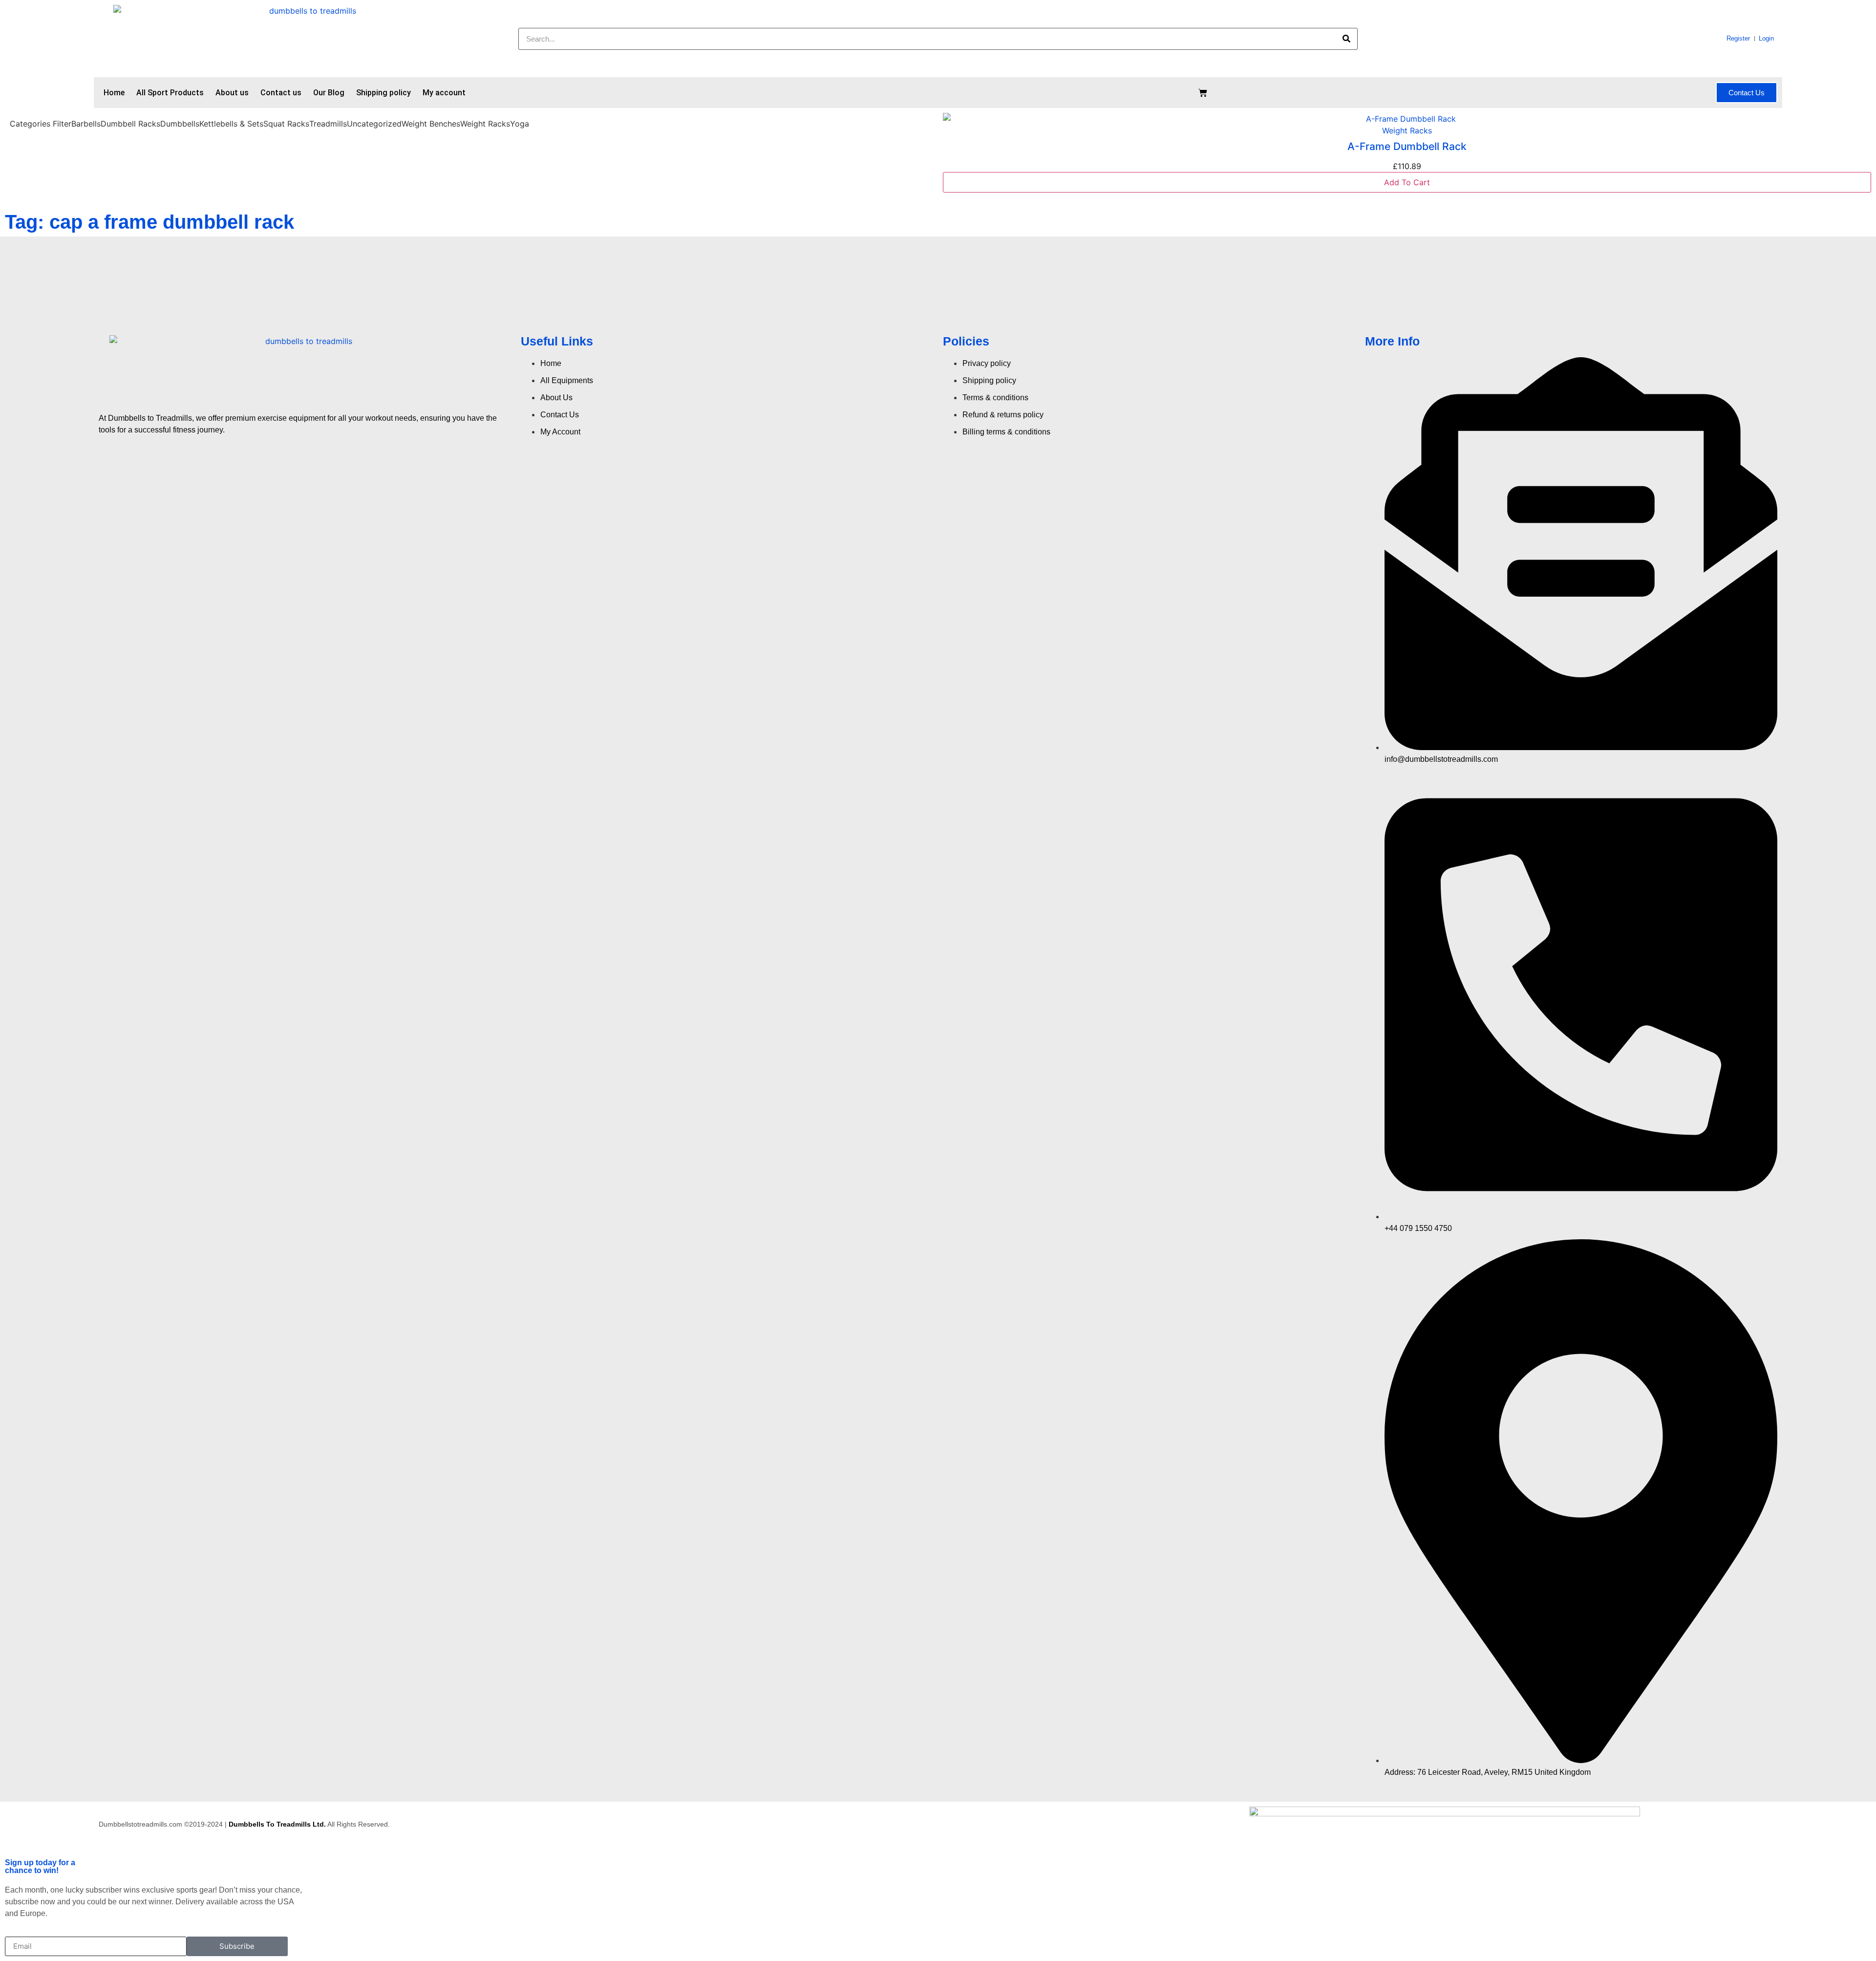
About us (232, 93)
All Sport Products (170, 93)
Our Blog (329, 93)
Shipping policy (384, 93)
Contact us (281, 93)
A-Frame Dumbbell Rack (1407, 146)
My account (444, 93)
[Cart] (1203, 93)
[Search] (1346, 39)
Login (1766, 38)
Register (1738, 38)
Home (114, 93)
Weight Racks (1407, 130)
